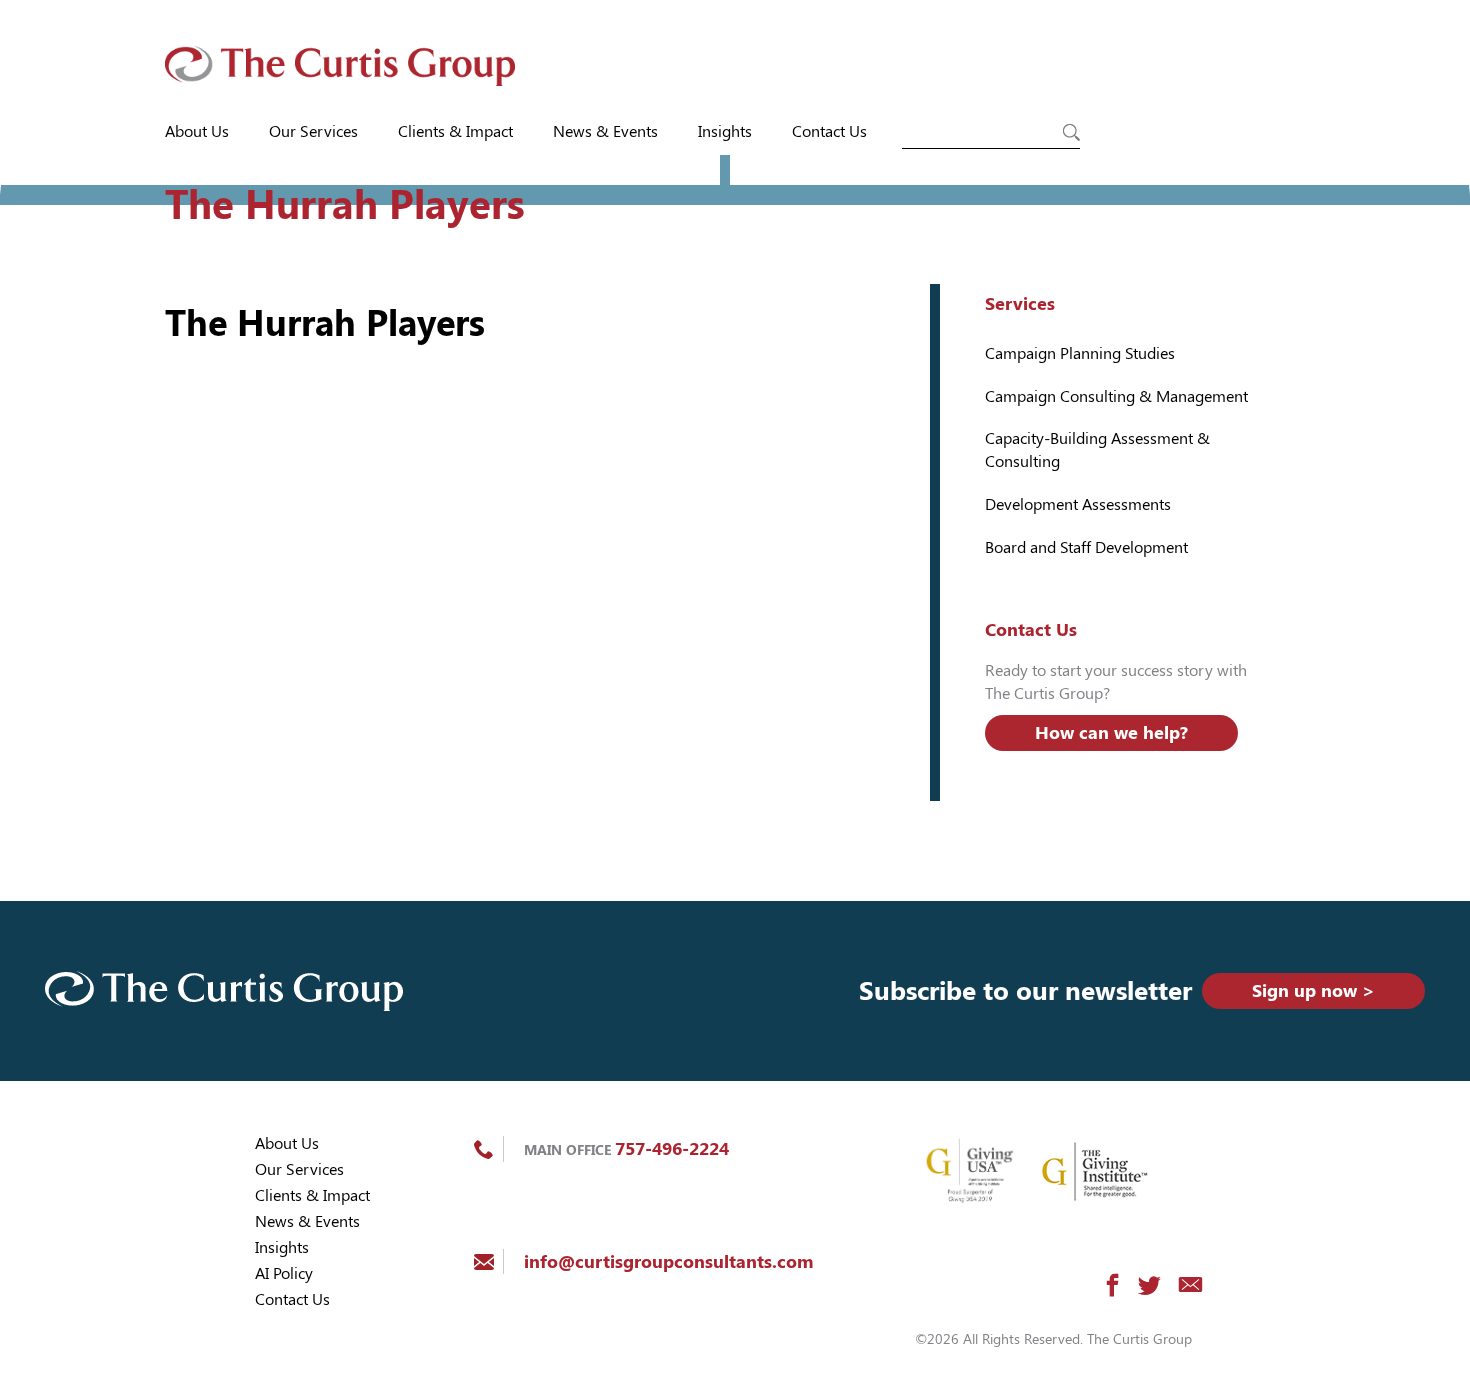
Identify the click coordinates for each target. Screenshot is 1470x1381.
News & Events (605, 131)
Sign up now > (1313, 990)
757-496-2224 (672, 1148)
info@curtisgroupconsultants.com (668, 1261)
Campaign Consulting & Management (1116, 396)
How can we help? (1111, 732)
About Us (197, 131)
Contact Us (829, 131)
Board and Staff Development (1086, 547)
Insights (725, 131)
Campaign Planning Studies (1080, 353)
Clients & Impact (455, 131)
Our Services (313, 131)
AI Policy (284, 1273)
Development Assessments (1078, 504)
